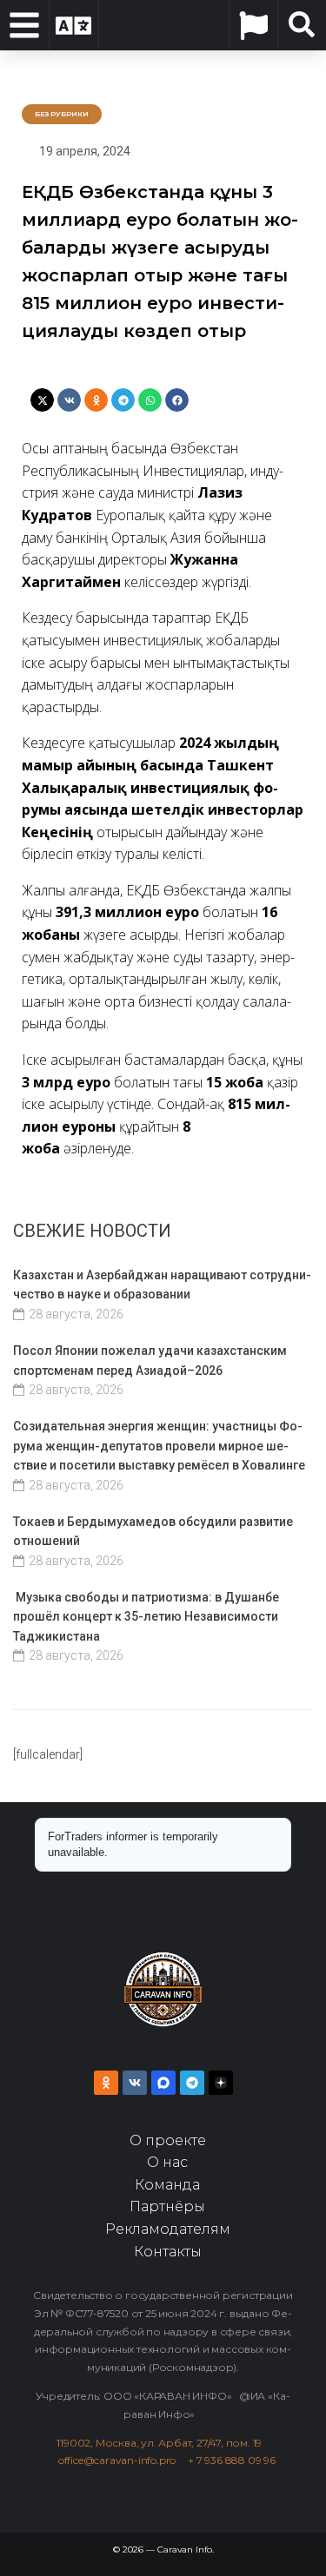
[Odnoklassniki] (106, 2083)
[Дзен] (221, 2083)
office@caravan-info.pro (123, 2460)
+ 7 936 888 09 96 (232, 2460)
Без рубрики (62, 114)
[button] (42, 400)
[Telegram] (192, 2083)
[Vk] (135, 2083)
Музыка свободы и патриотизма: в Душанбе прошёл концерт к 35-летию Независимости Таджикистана (146, 1617)
